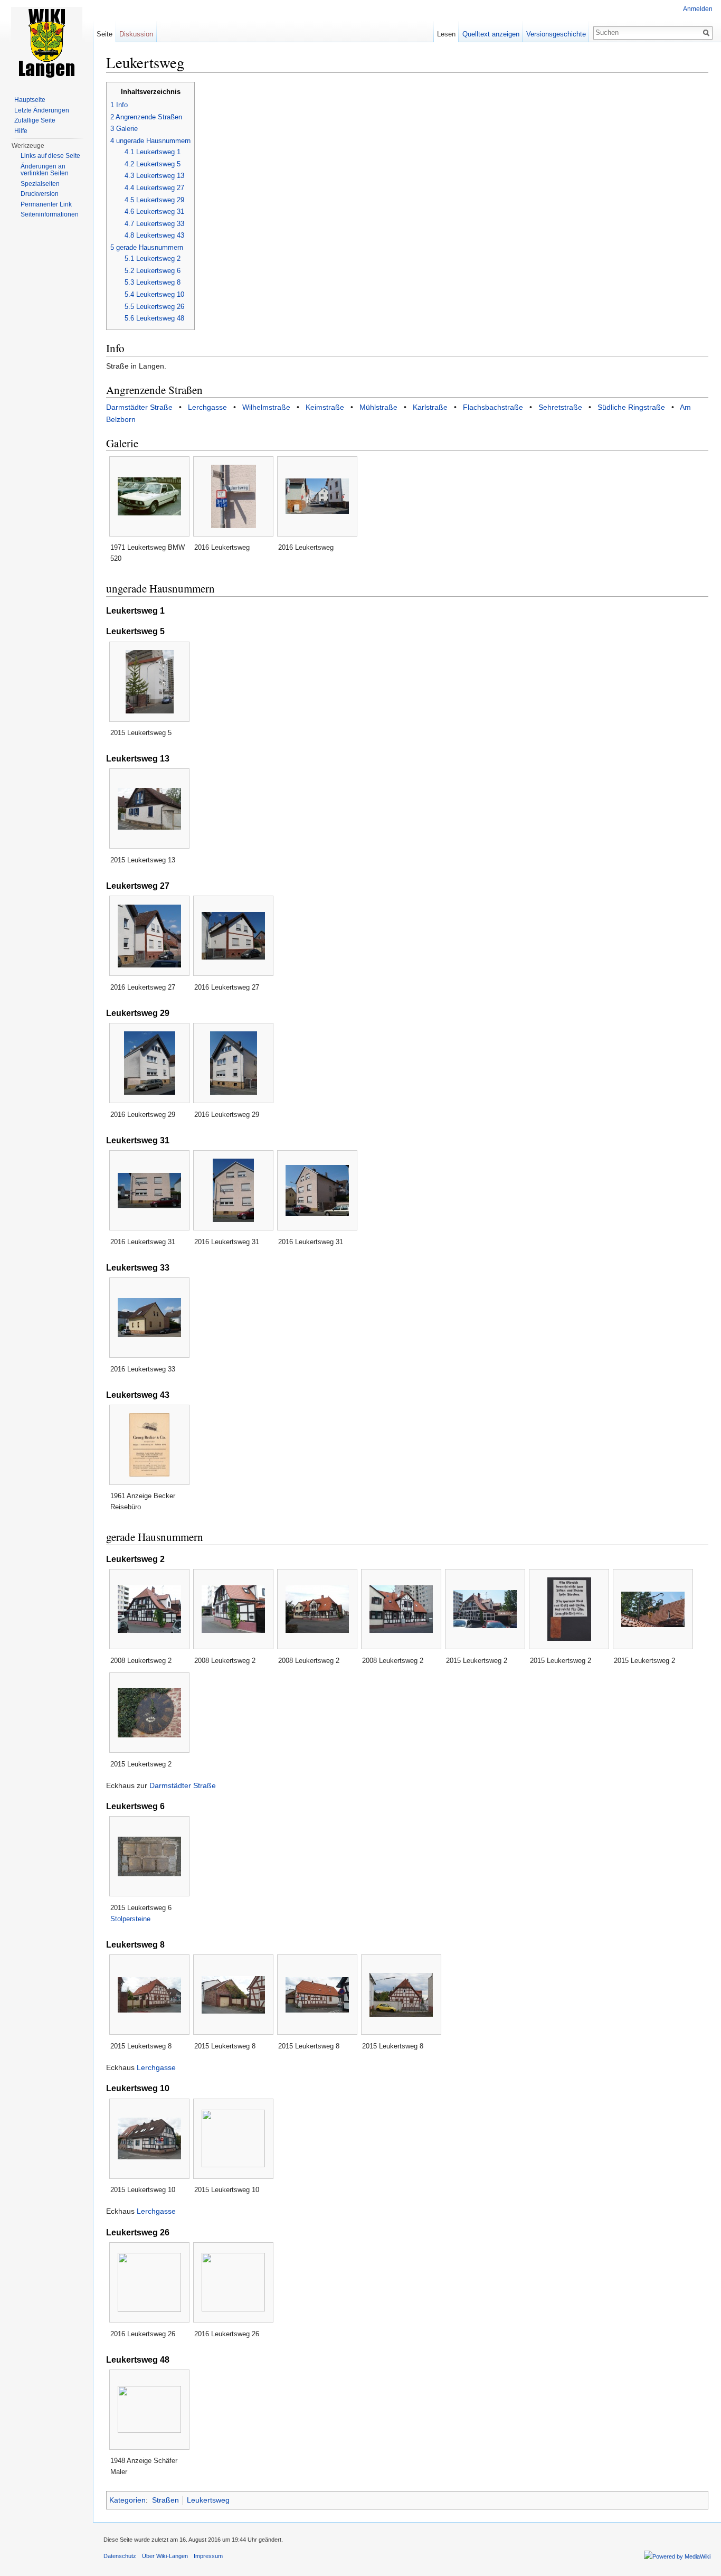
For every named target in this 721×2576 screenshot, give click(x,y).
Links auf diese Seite (50, 156)
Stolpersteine (130, 1919)
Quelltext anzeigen (491, 34)
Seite (105, 34)
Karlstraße (430, 407)
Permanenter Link (46, 204)
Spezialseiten (40, 184)
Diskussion (136, 34)
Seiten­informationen (50, 214)
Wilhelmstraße (266, 407)
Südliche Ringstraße (631, 407)
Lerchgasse (207, 407)
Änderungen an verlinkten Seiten (45, 170)
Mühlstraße (378, 407)
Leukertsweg (208, 2500)
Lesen (446, 34)
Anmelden (698, 9)
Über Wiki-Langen (165, 2556)
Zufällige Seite (35, 120)
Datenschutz (120, 2556)
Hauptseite (30, 100)
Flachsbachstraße (493, 407)
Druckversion (40, 194)
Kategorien (127, 2500)
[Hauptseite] (46, 42)
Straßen (165, 2500)
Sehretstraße (560, 407)
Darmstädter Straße (139, 407)
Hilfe (21, 131)
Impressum (208, 2556)
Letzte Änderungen (42, 110)
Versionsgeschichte (556, 34)
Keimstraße (325, 407)
